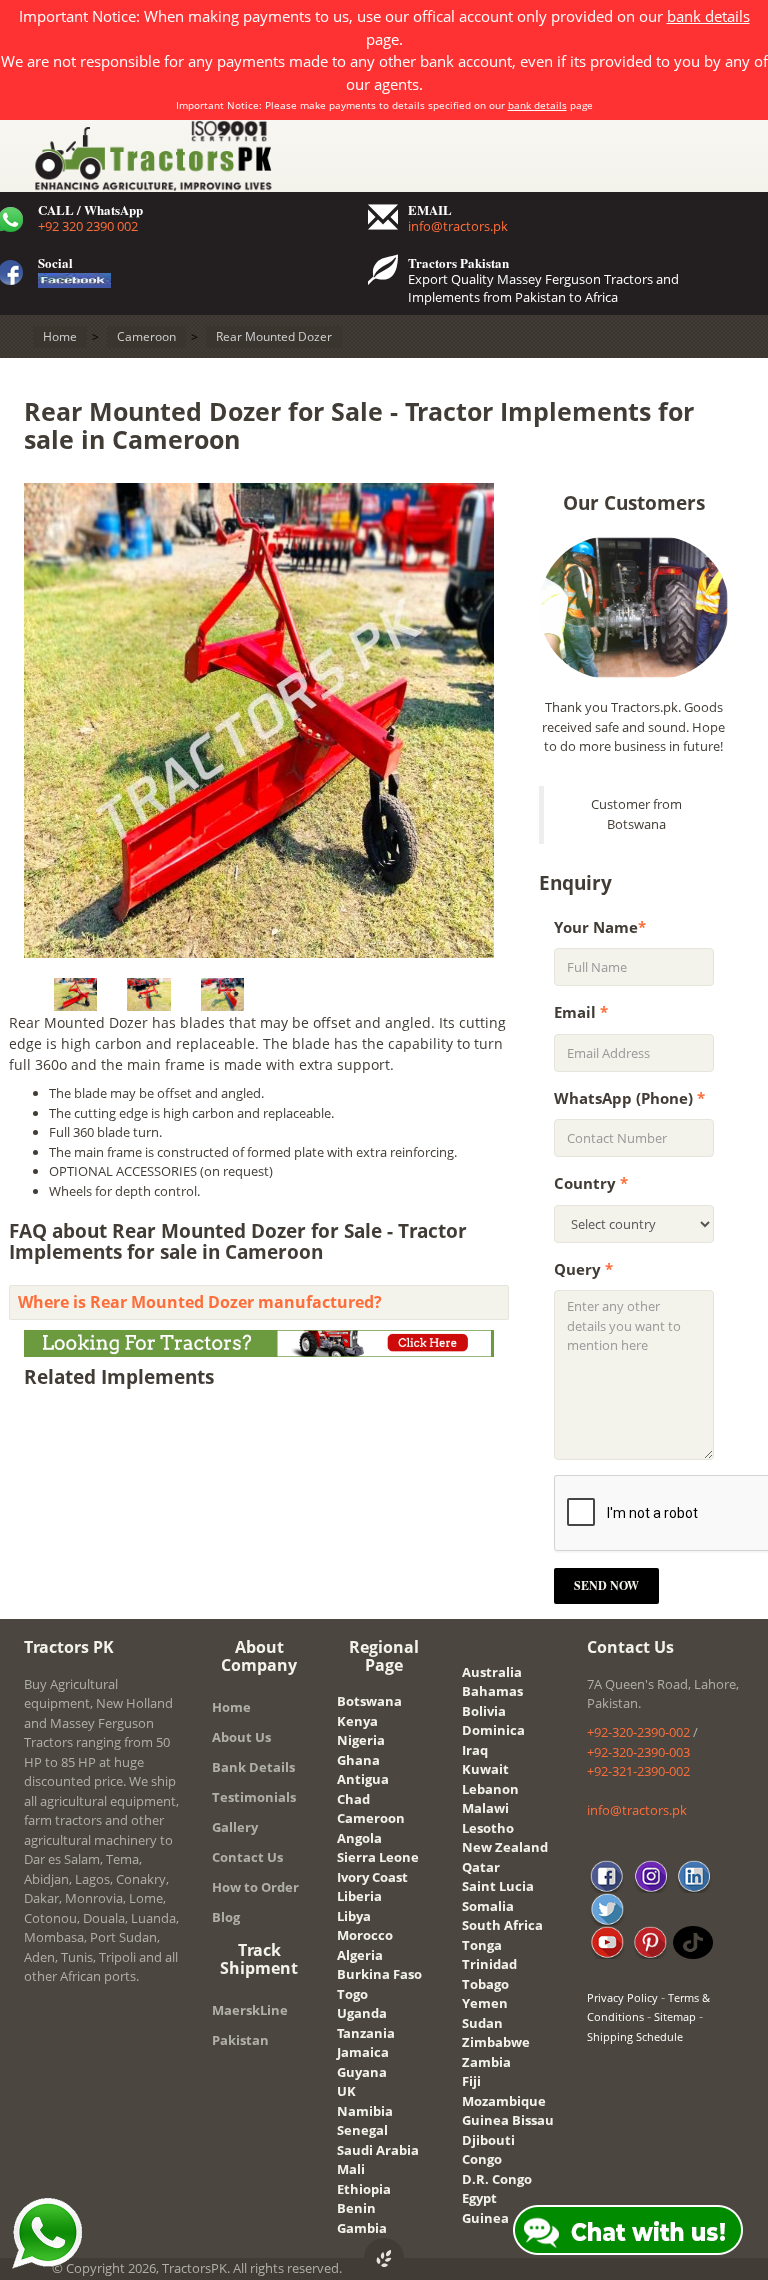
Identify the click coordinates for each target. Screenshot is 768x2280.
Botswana (369, 1701)
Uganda (362, 2013)
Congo (482, 2159)
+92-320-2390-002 (638, 1732)
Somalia (488, 1906)
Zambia (486, 2062)
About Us (241, 1737)
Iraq (475, 1750)
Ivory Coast (372, 1877)
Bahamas (492, 1691)
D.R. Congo (497, 2179)
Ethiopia (364, 2189)
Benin (356, 2208)
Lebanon (490, 1789)
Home (231, 1707)
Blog (226, 1917)
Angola (359, 1838)
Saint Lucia (498, 1886)
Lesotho (488, 1828)
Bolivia (484, 1711)
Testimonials (254, 1797)
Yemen (485, 2003)
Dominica (493, 1730)
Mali (351, 2169)
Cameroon (371, 1818)
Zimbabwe (496, 2042)
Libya (354, 1916)
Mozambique (504, 2101)
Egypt (479, 2198)
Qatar (481, 1867)
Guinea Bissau (508, 2120)
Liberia (359, 1896)
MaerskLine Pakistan (250, 2025)
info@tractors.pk (458, 226)
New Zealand (505, 1847)
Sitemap (675, 2016)
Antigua (363, 1779)
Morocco (365, 1935)
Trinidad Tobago (489, 1974)
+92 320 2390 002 (88, 226)
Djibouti (488, 2140)
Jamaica (363, 2052)
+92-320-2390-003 (638, 1752)
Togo (352, 1994)
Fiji (471, 2081)
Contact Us (247, 1857)
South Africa (502, 1925)
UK (346, 2091)
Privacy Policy (622, 1997)
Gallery (235, 1827)
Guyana (362, 2072)
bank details (708, 16)
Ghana (358, 1760)
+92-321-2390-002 (638, 1771)
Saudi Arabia (378, 2150)
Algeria (360, 1955)
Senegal (362, 2130)
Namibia (365, 2111)
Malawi (485, 1808)
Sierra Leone (378, 1857)
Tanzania (366, 2033)
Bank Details (253, 1767)
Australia (492, 1672)
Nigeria (361, 1740)
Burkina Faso (379, 1974)
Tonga (482, 1945)
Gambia (362, 2228)
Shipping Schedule (635, 2036)
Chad (353, 1799)
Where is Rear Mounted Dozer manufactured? (200, 1302)
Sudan (482, 2023)
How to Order (255, 1887)
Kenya (357, 1721)
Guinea (485, 2218)
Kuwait (485, 1769)
